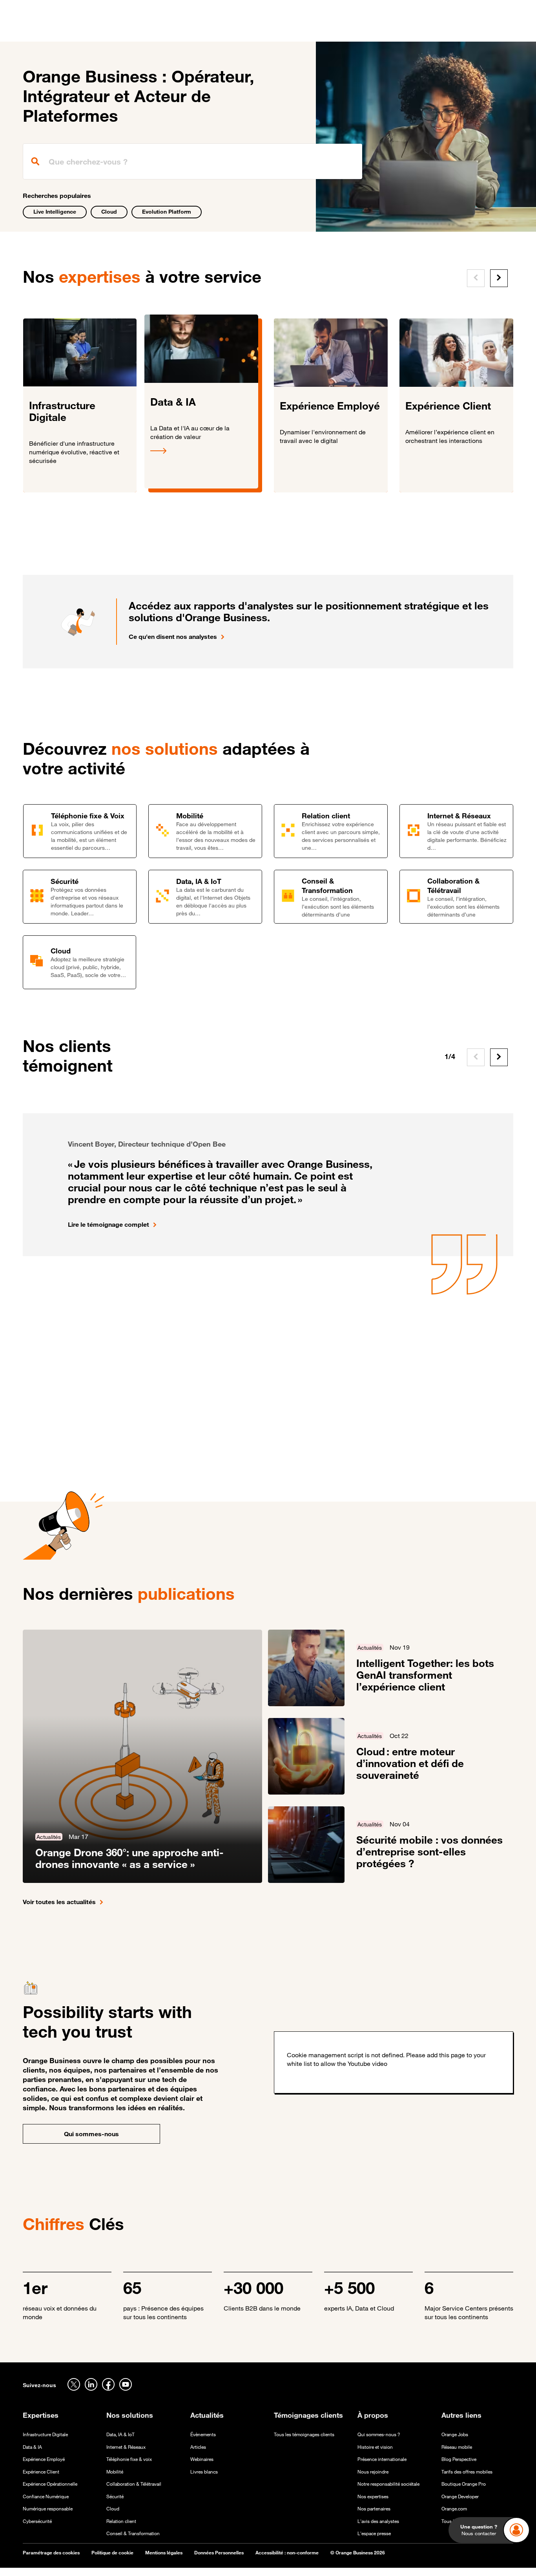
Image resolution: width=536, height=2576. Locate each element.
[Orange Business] (51, 29)
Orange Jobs (455, 2434)
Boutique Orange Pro (464, 2484)
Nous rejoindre (373, 2472)
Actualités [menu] (297, 31)
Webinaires (202, 2459)
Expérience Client (41, 2472)
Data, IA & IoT (120, 2434)
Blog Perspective (459, 2459)
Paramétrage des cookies (51, 2553)
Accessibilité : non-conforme (287, 2553)
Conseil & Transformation (133, 2533)
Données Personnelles (219, 2553)
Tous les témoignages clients (304, 2434)
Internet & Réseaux (126, 2447)
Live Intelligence (55, 211)
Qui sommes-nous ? (379, 2434)
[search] (193, 161)
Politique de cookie (112, 2553)
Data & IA (32, 2447)
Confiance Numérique (46, 2496)
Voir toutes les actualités (59, 1902)
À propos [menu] (337, 31)
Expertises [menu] (141, 31)
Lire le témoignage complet (108, 1224)
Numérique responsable (48, 2509)
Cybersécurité (37, 2521)
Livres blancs (204, 2472)
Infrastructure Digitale (45, 2434)
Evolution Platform (167, 211)
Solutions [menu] (183, 31)
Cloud (109, 211)
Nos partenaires (374, 2509)
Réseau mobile (457, 2447)
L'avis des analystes (378, 2521)
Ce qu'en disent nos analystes (173, 637)
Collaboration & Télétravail (134, 2484)
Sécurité (115, 2496)
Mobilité (115, 2472)
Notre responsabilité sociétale (388, 2484)
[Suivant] (499, 278)
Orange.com (454, 2509)
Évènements (203, 2434)
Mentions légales (164, 2553)
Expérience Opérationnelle (50, 2484)
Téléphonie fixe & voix (129, 2459)
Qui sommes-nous (91, 2134)
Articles (198, 2447)
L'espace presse (374, 2533)
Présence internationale (382, 2459)
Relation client (121, 2521)
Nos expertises (373, 2496)
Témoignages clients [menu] (239, 31)
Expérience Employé (44, 2459)
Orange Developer (460, 2496)
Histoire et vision (375, 2447)
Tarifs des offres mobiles (467, 2472)
